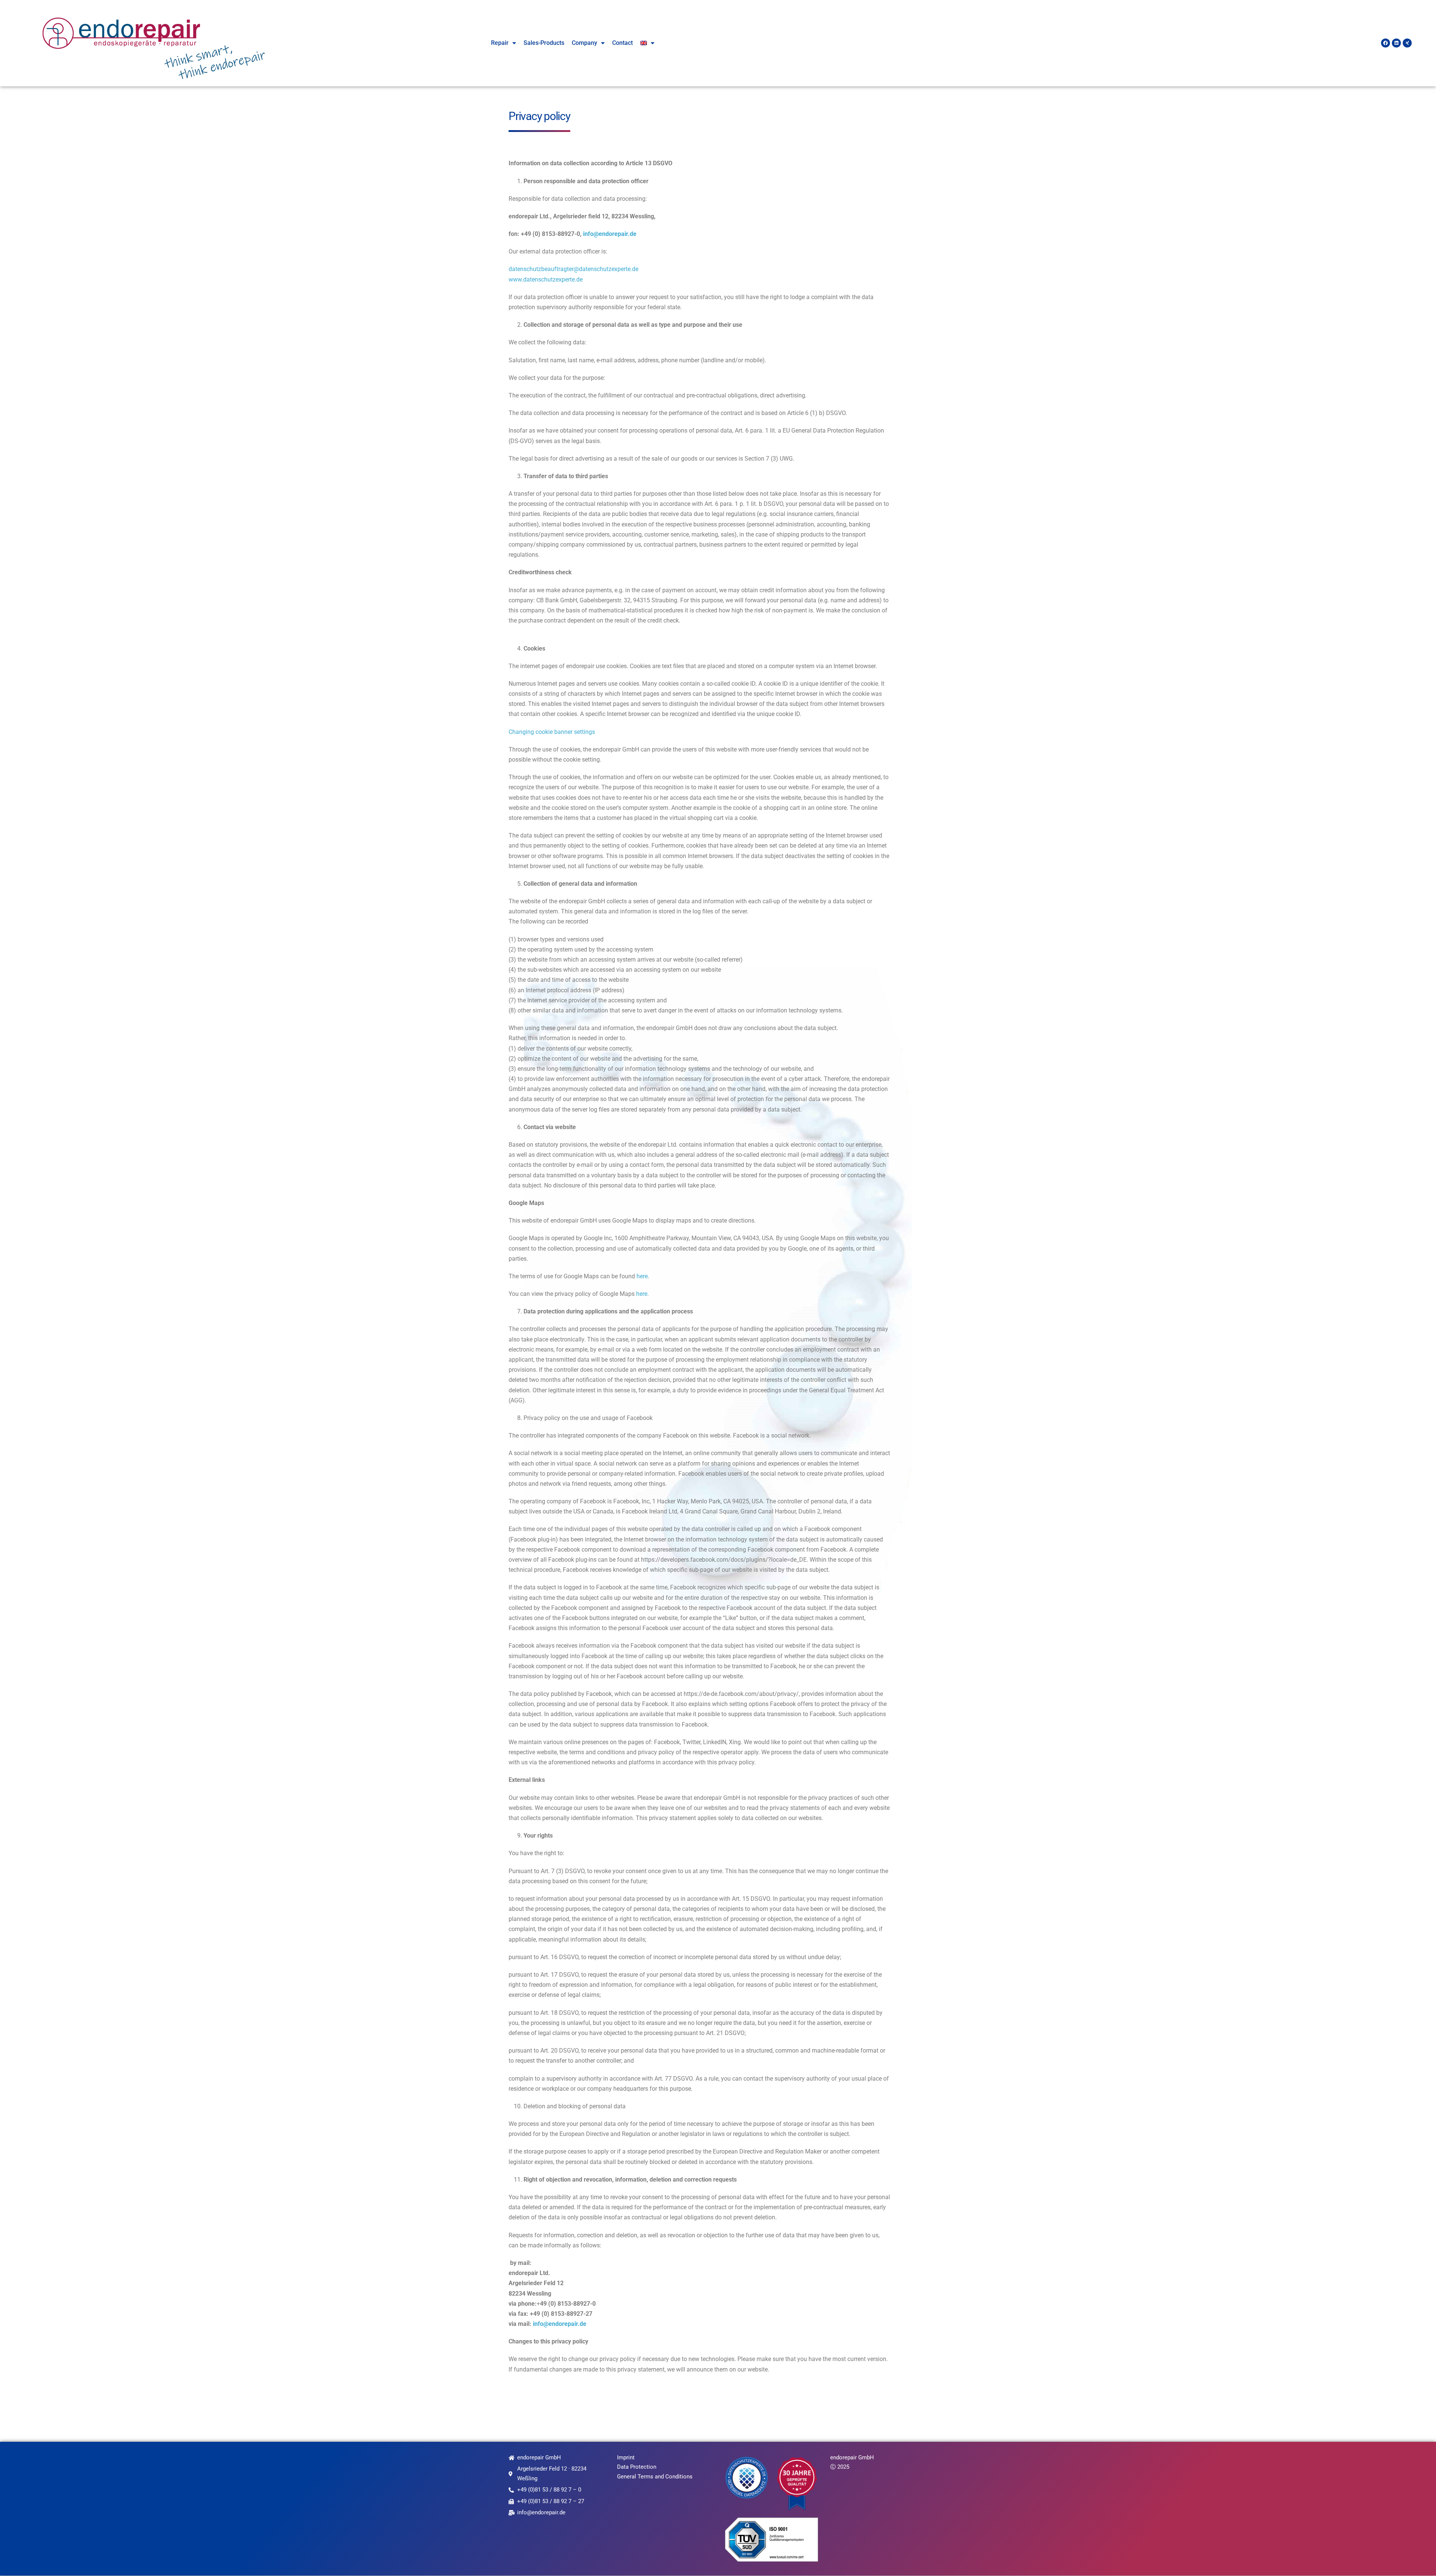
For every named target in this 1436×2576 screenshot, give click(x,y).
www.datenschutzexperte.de (546, 279)
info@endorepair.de (610, 234)
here (642, 1276)
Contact (622, 43)
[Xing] (1407, 43)
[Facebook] (1386, 43)
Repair (500, 43)
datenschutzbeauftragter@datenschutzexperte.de (573, 269)
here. (642, 1294)
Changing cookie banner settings (552, 732)
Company (584, 43)
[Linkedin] (1396, 43)
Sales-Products (544, 43)
